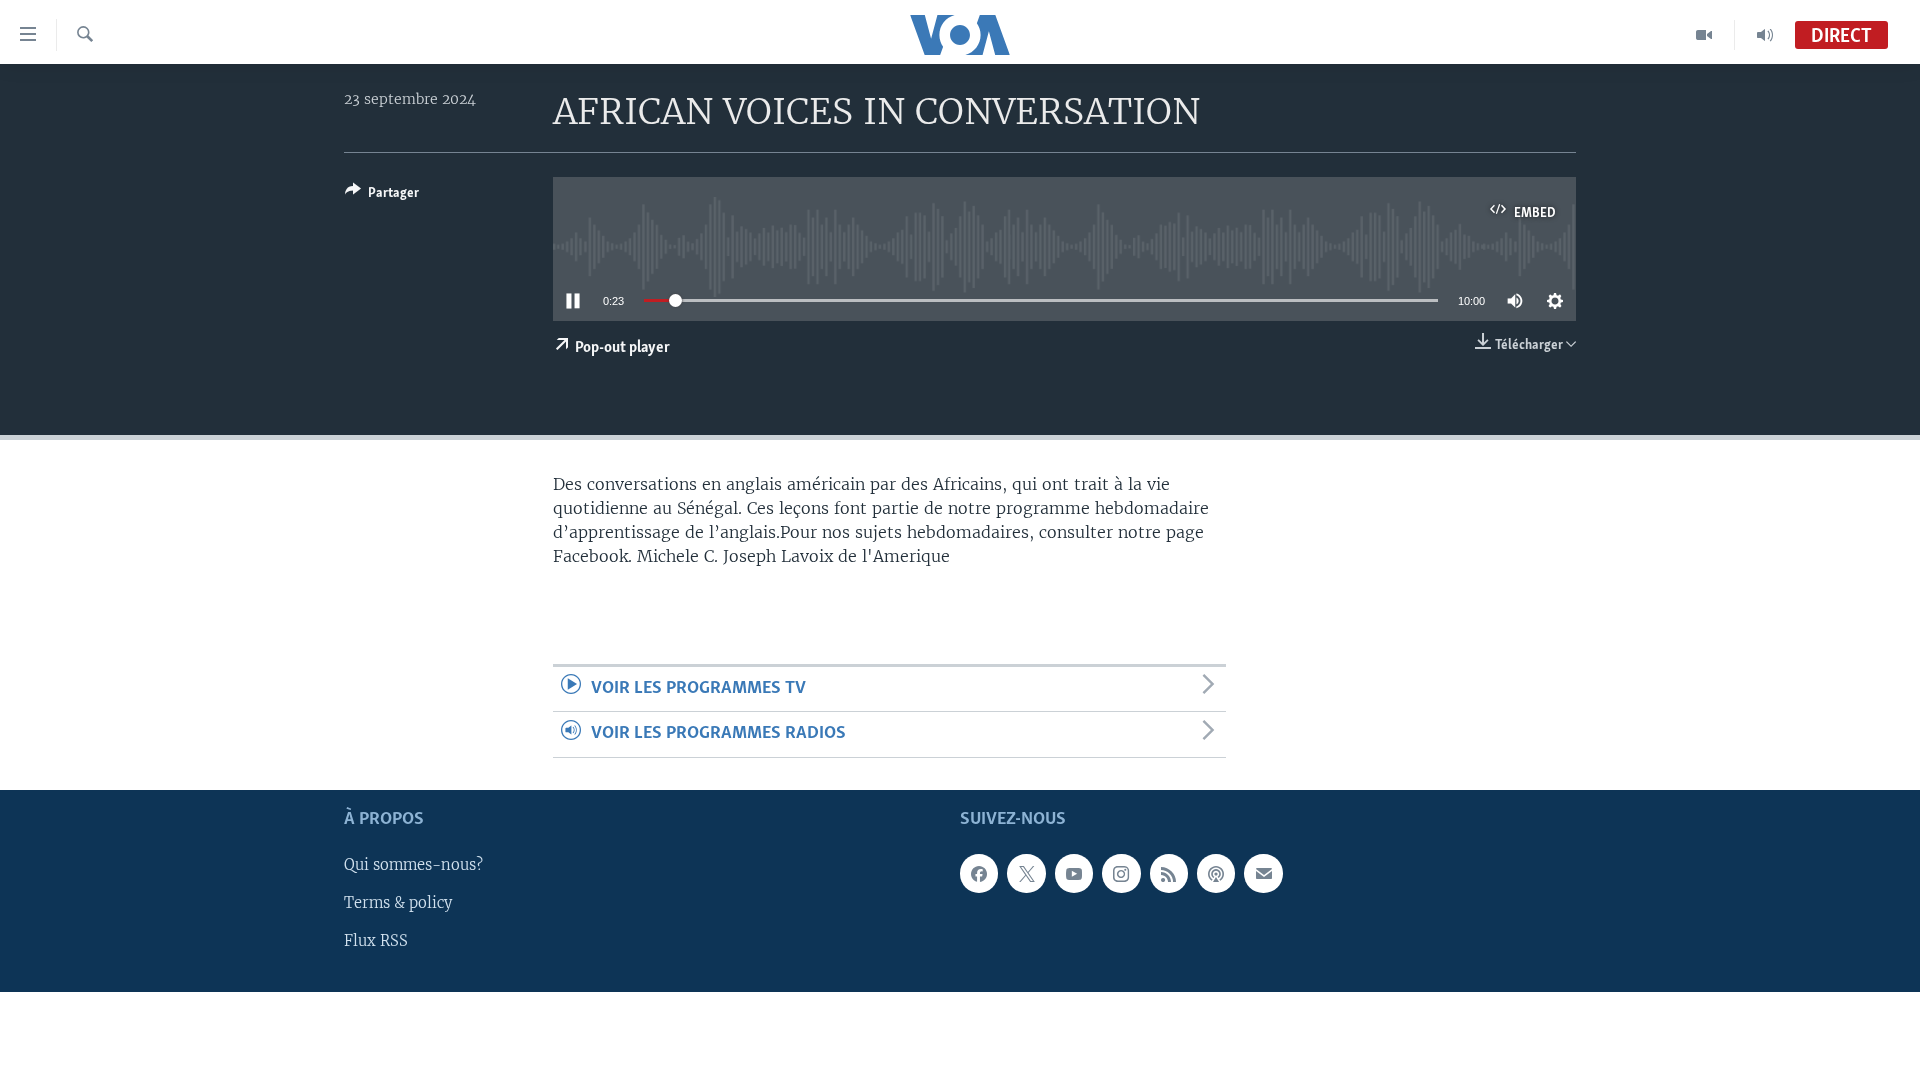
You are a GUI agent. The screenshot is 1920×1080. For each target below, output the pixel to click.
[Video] (1704, 35)
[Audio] (1765, 35)
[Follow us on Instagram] (1121, 873)
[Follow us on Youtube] (1074, 873)
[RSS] (1169, 873)
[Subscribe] (1263, 873)
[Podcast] (1216, 873)
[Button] (382, 196)
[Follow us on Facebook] (979, 873)
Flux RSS (376, 941)
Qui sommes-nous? (413, 865)
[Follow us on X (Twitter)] (1026, 873)
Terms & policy (398, 903)
